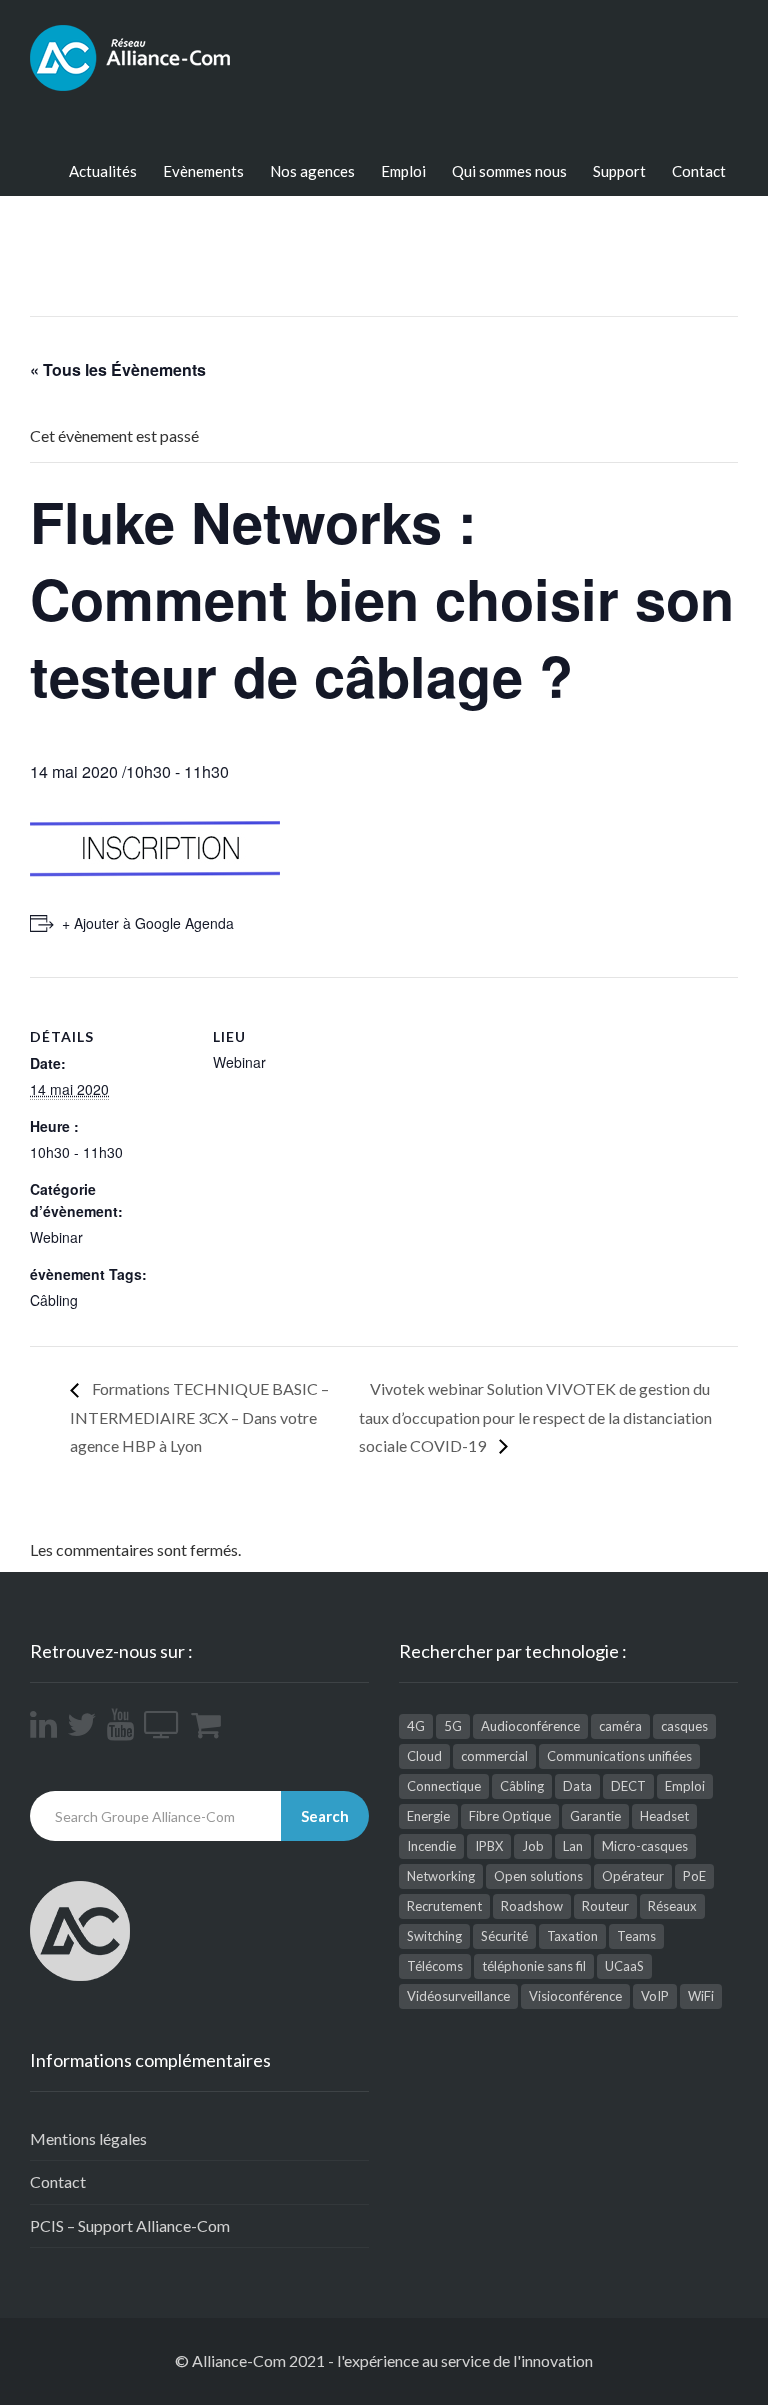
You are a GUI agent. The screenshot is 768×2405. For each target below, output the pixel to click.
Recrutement (444, 1906)
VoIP (655, 1996)
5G (453, 1726)
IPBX (489, 1846)
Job (533, 1846)
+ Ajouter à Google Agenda (148, 923)
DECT (628, 1786)
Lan (573, 1846)
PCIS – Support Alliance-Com (130, 2225)
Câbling (54, 1300)
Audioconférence (530, 1726)
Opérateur (633, 1876)
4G (416, 1726)
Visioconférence (575, 1996)
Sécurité (504, 1936)
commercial (494, 1756)
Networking (441, 1876)
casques (684, 1726)
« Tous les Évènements (118, 369)
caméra (620, 1726)
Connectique (444, 1786)
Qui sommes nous (509, 171)
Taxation (572, 1936)
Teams (636, 1936)
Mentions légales (88, 2138)
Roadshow (532, 1906)
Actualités (103, 171)
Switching (434, 1936)
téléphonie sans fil (534, 1966)
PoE (694, 1876)
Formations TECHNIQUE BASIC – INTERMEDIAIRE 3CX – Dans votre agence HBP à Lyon (199, 1416)
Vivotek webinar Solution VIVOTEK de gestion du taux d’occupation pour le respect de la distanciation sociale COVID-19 (535, 1416)
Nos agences (312, 171)
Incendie (431, 1846)
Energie (428, 1816)
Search (325, 1816)
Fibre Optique (510, 1816)
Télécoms (435, 1966)
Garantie (595, 1816)
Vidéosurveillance (458, 1996)
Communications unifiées (619, 1756)
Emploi (403, 171)
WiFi (701, 1996)
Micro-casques (645, 1846)
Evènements (203, 171)
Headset (664, 1816)
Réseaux (672, 1906)
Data (577, 1786)
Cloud (424, 1756)
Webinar (56, 1237)
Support (619, 171)
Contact (699, 171)
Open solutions (538, 1876)
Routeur (605, 1906)
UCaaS (624, 1966)
